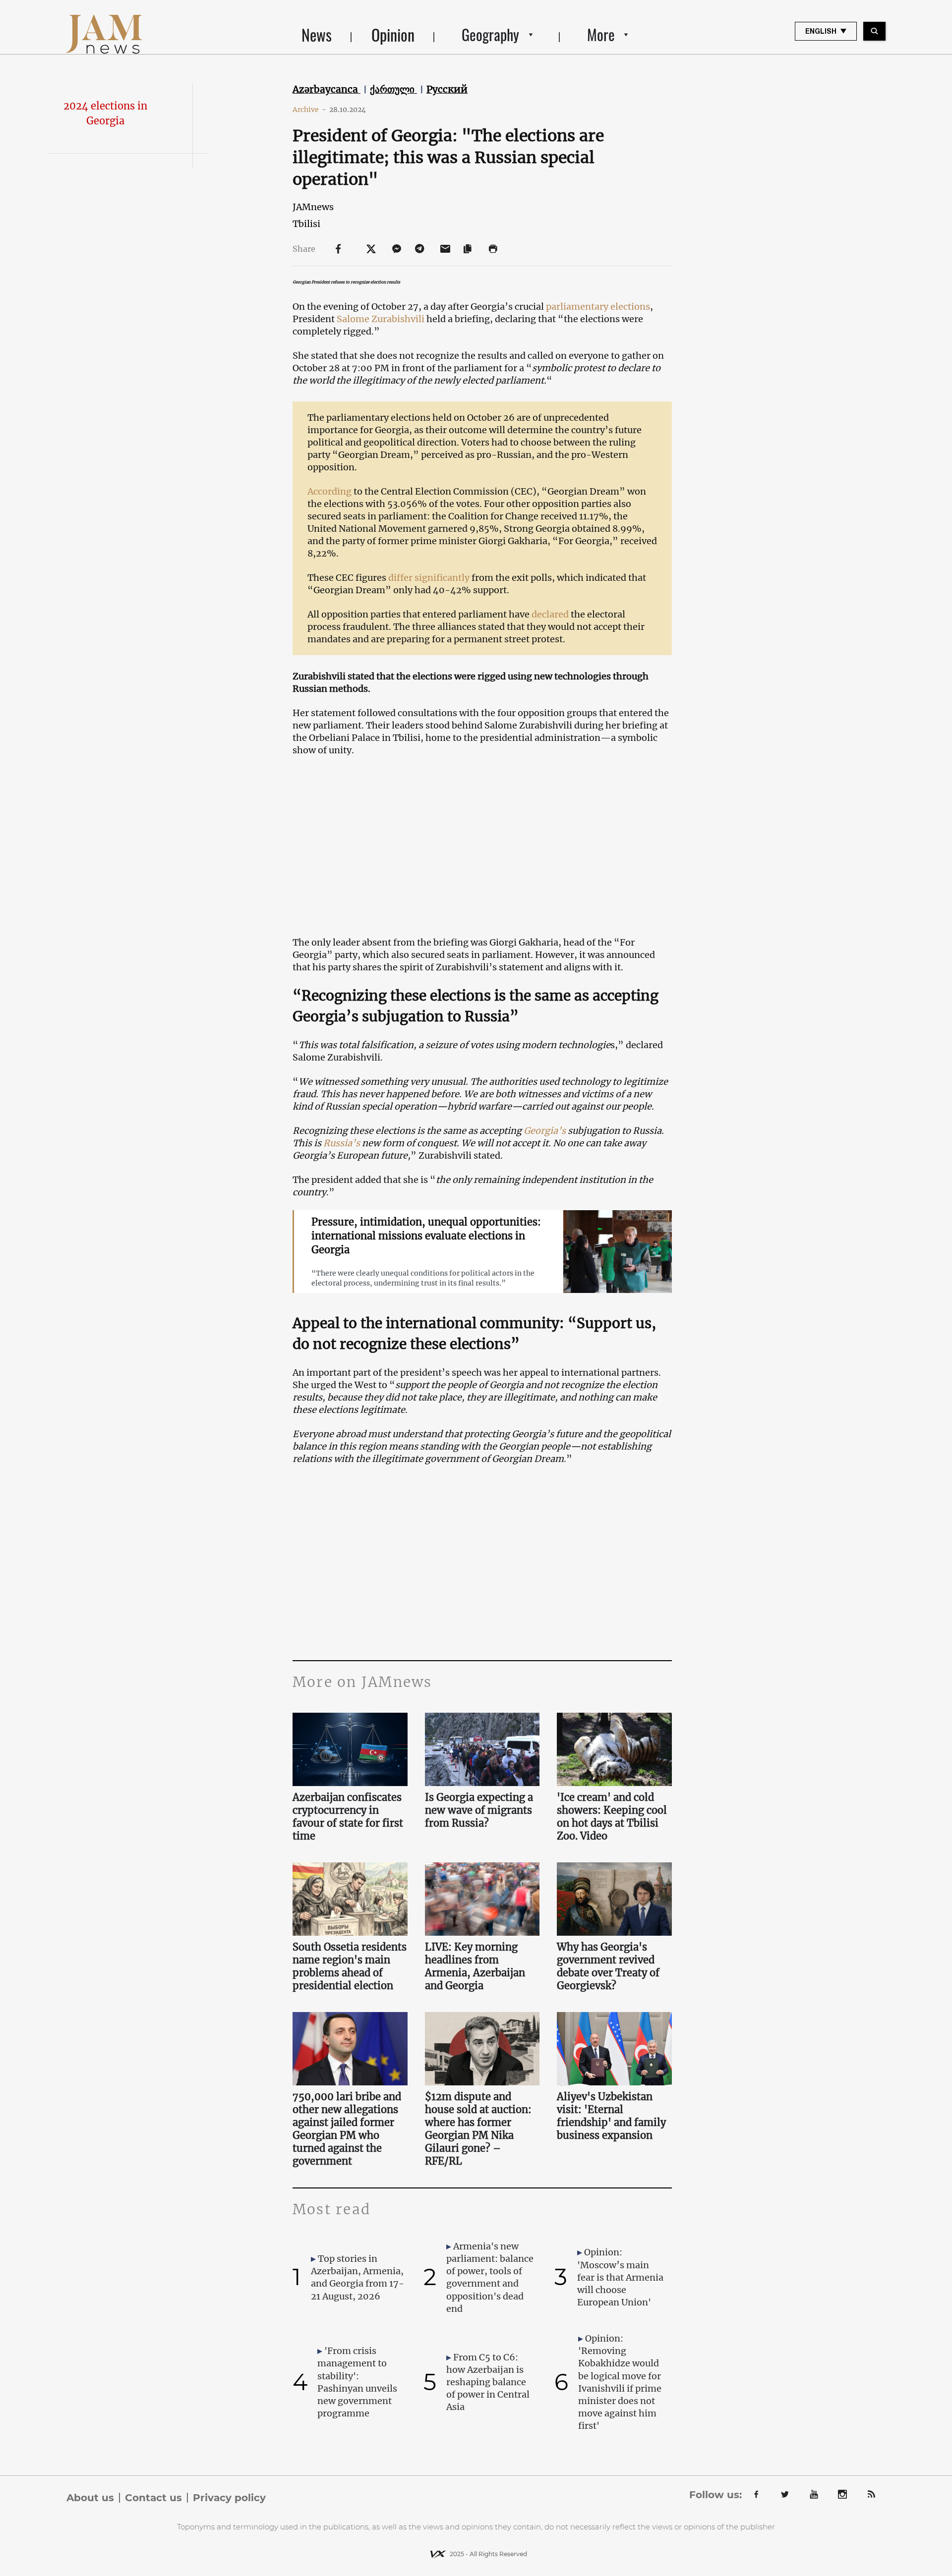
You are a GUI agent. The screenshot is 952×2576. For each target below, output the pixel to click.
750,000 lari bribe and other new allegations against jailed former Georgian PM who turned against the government (347, 2129)
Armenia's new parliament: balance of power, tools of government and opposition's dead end (490, 2277)
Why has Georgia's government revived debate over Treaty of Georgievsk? (608, 1966)
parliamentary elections (598, 307)
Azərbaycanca (327, 89)
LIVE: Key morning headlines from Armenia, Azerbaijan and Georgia (475, 1966)
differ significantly (429, 578)
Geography (490, 34)
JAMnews (313, 207)
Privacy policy (229, 2498)
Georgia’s (545, 1131)
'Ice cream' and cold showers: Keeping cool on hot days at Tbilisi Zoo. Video (612, 1817)
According (329, 491)
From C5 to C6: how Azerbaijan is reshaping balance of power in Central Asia (488, 2382)
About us (90, 2498)
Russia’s (342, 1143)
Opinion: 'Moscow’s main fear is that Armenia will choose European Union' (620, 2277)
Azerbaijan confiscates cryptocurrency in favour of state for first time (348, 1817)
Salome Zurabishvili (381, 319)
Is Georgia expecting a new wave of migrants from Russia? (479, 1810)
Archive (309, 110)
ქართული (393, 89)
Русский (447, 89)
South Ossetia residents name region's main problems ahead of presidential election (350, 1966)
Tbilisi (306, 224)
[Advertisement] (482, 1561)
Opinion (393, 34)
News (317, 34)
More (601, 34)
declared (550, 614)
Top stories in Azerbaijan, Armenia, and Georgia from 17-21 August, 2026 (357, 2277)
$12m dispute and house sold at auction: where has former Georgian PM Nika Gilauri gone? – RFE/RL (478, 2129)
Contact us (153, 2498)
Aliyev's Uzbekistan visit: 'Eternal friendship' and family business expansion (611, 2116)
